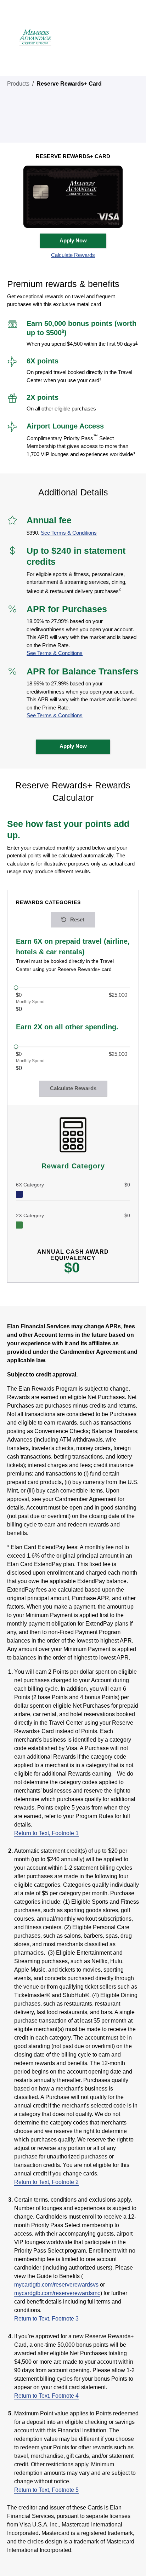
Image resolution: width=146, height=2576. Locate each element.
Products (18, 84)
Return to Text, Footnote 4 (46, 2396)
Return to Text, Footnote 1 (46, 1833)
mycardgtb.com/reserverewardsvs (56, 2285)
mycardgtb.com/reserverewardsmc (57, 2293)
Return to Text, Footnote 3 (46, 2319)
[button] (73, 255)
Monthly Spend (30, 1002)
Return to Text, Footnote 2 (46, 2182)
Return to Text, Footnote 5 (46, 2490)
